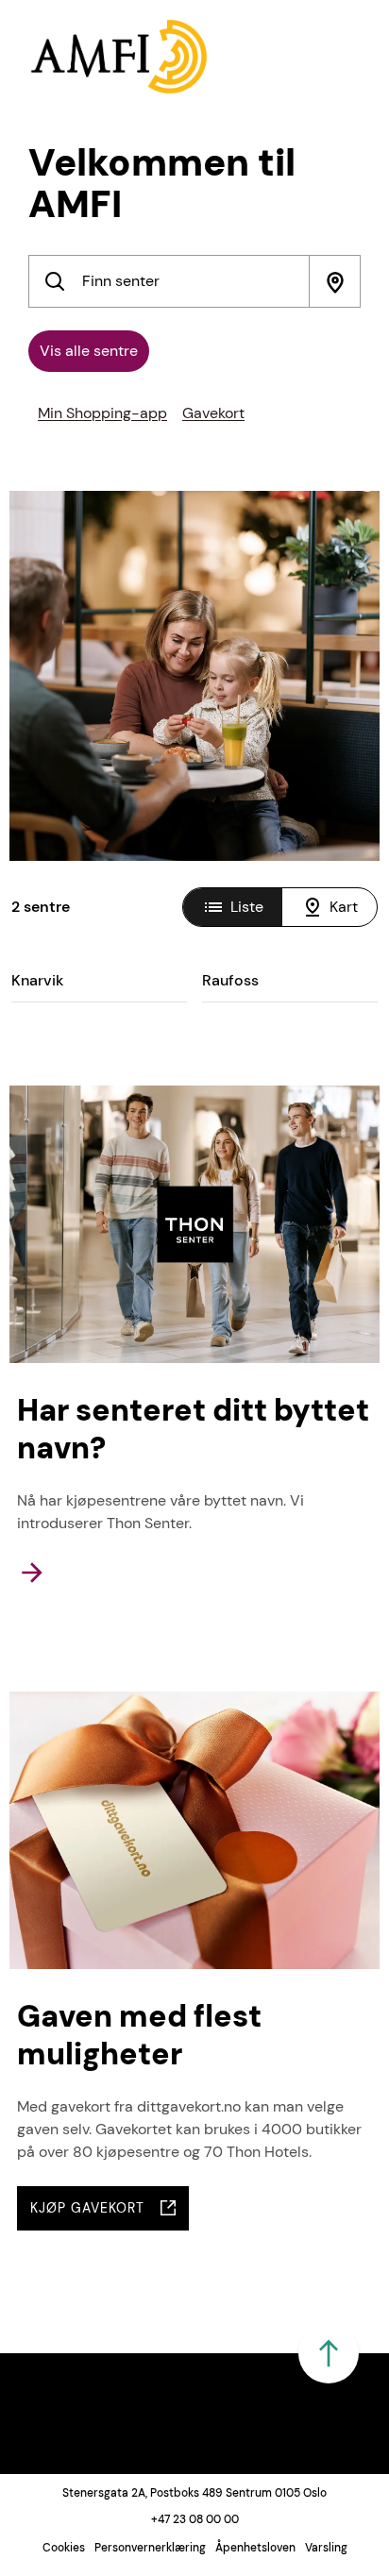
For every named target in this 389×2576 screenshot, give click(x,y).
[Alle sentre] (55, 281)
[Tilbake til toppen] (329, 2353)
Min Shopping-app (102, 413)
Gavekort (213, 413)
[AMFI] (119, 57)
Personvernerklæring (150, 2548)
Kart (344, 907)
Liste (247, 907)
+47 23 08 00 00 (195, 2519)
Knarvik (37, 980)
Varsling (326, 2548)
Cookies (64, 2548)
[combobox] (194, 281)
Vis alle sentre (89, 351)
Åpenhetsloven (255, 2548)
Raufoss (230, 980)
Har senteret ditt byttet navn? (193, 1429)
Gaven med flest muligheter (139, 2035)
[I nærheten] (334, 281)
